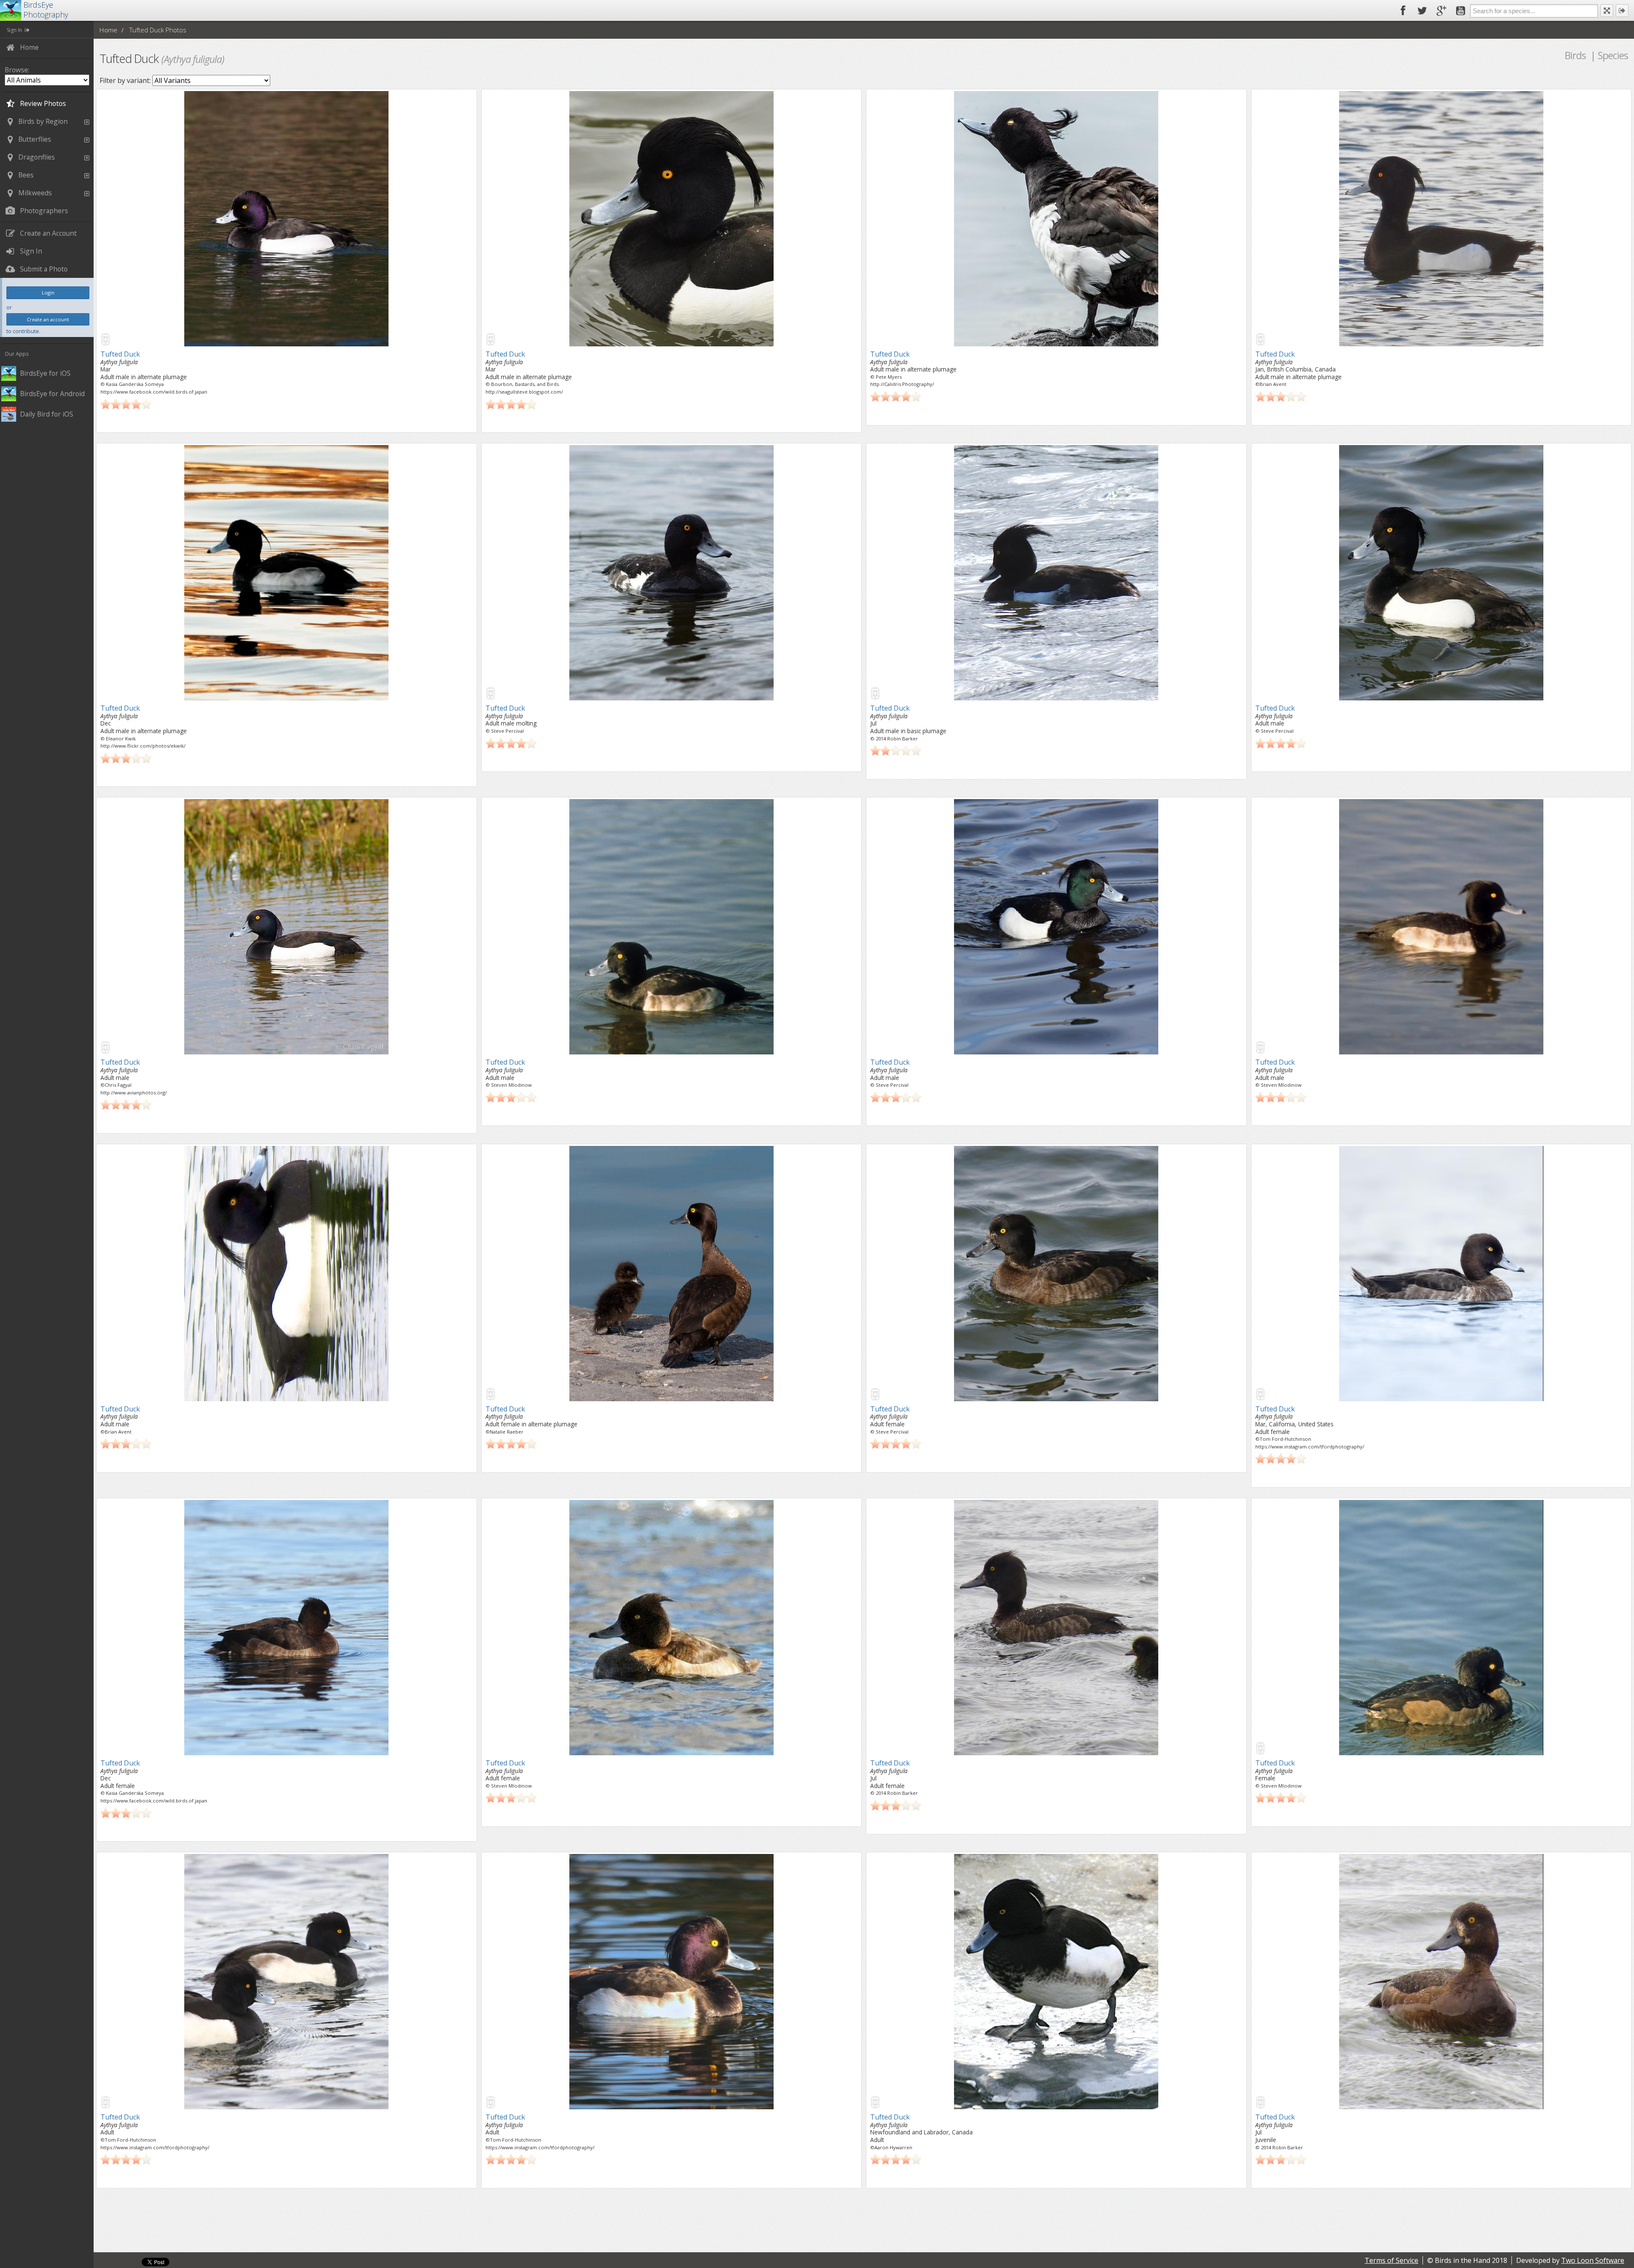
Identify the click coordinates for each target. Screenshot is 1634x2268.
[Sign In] (1622, 11)
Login (48, 293)
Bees (26, 175)
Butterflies (35, 139)
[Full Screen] (1607, 11)
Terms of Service (1391, 2260)
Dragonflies (37, 157)
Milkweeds (35, 193)
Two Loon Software (1593, 2260)
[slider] (126, 404)
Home (108, 30)
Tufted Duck (120, 354)
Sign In (14, 30)
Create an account (48, 319)
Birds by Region (43, 121)
